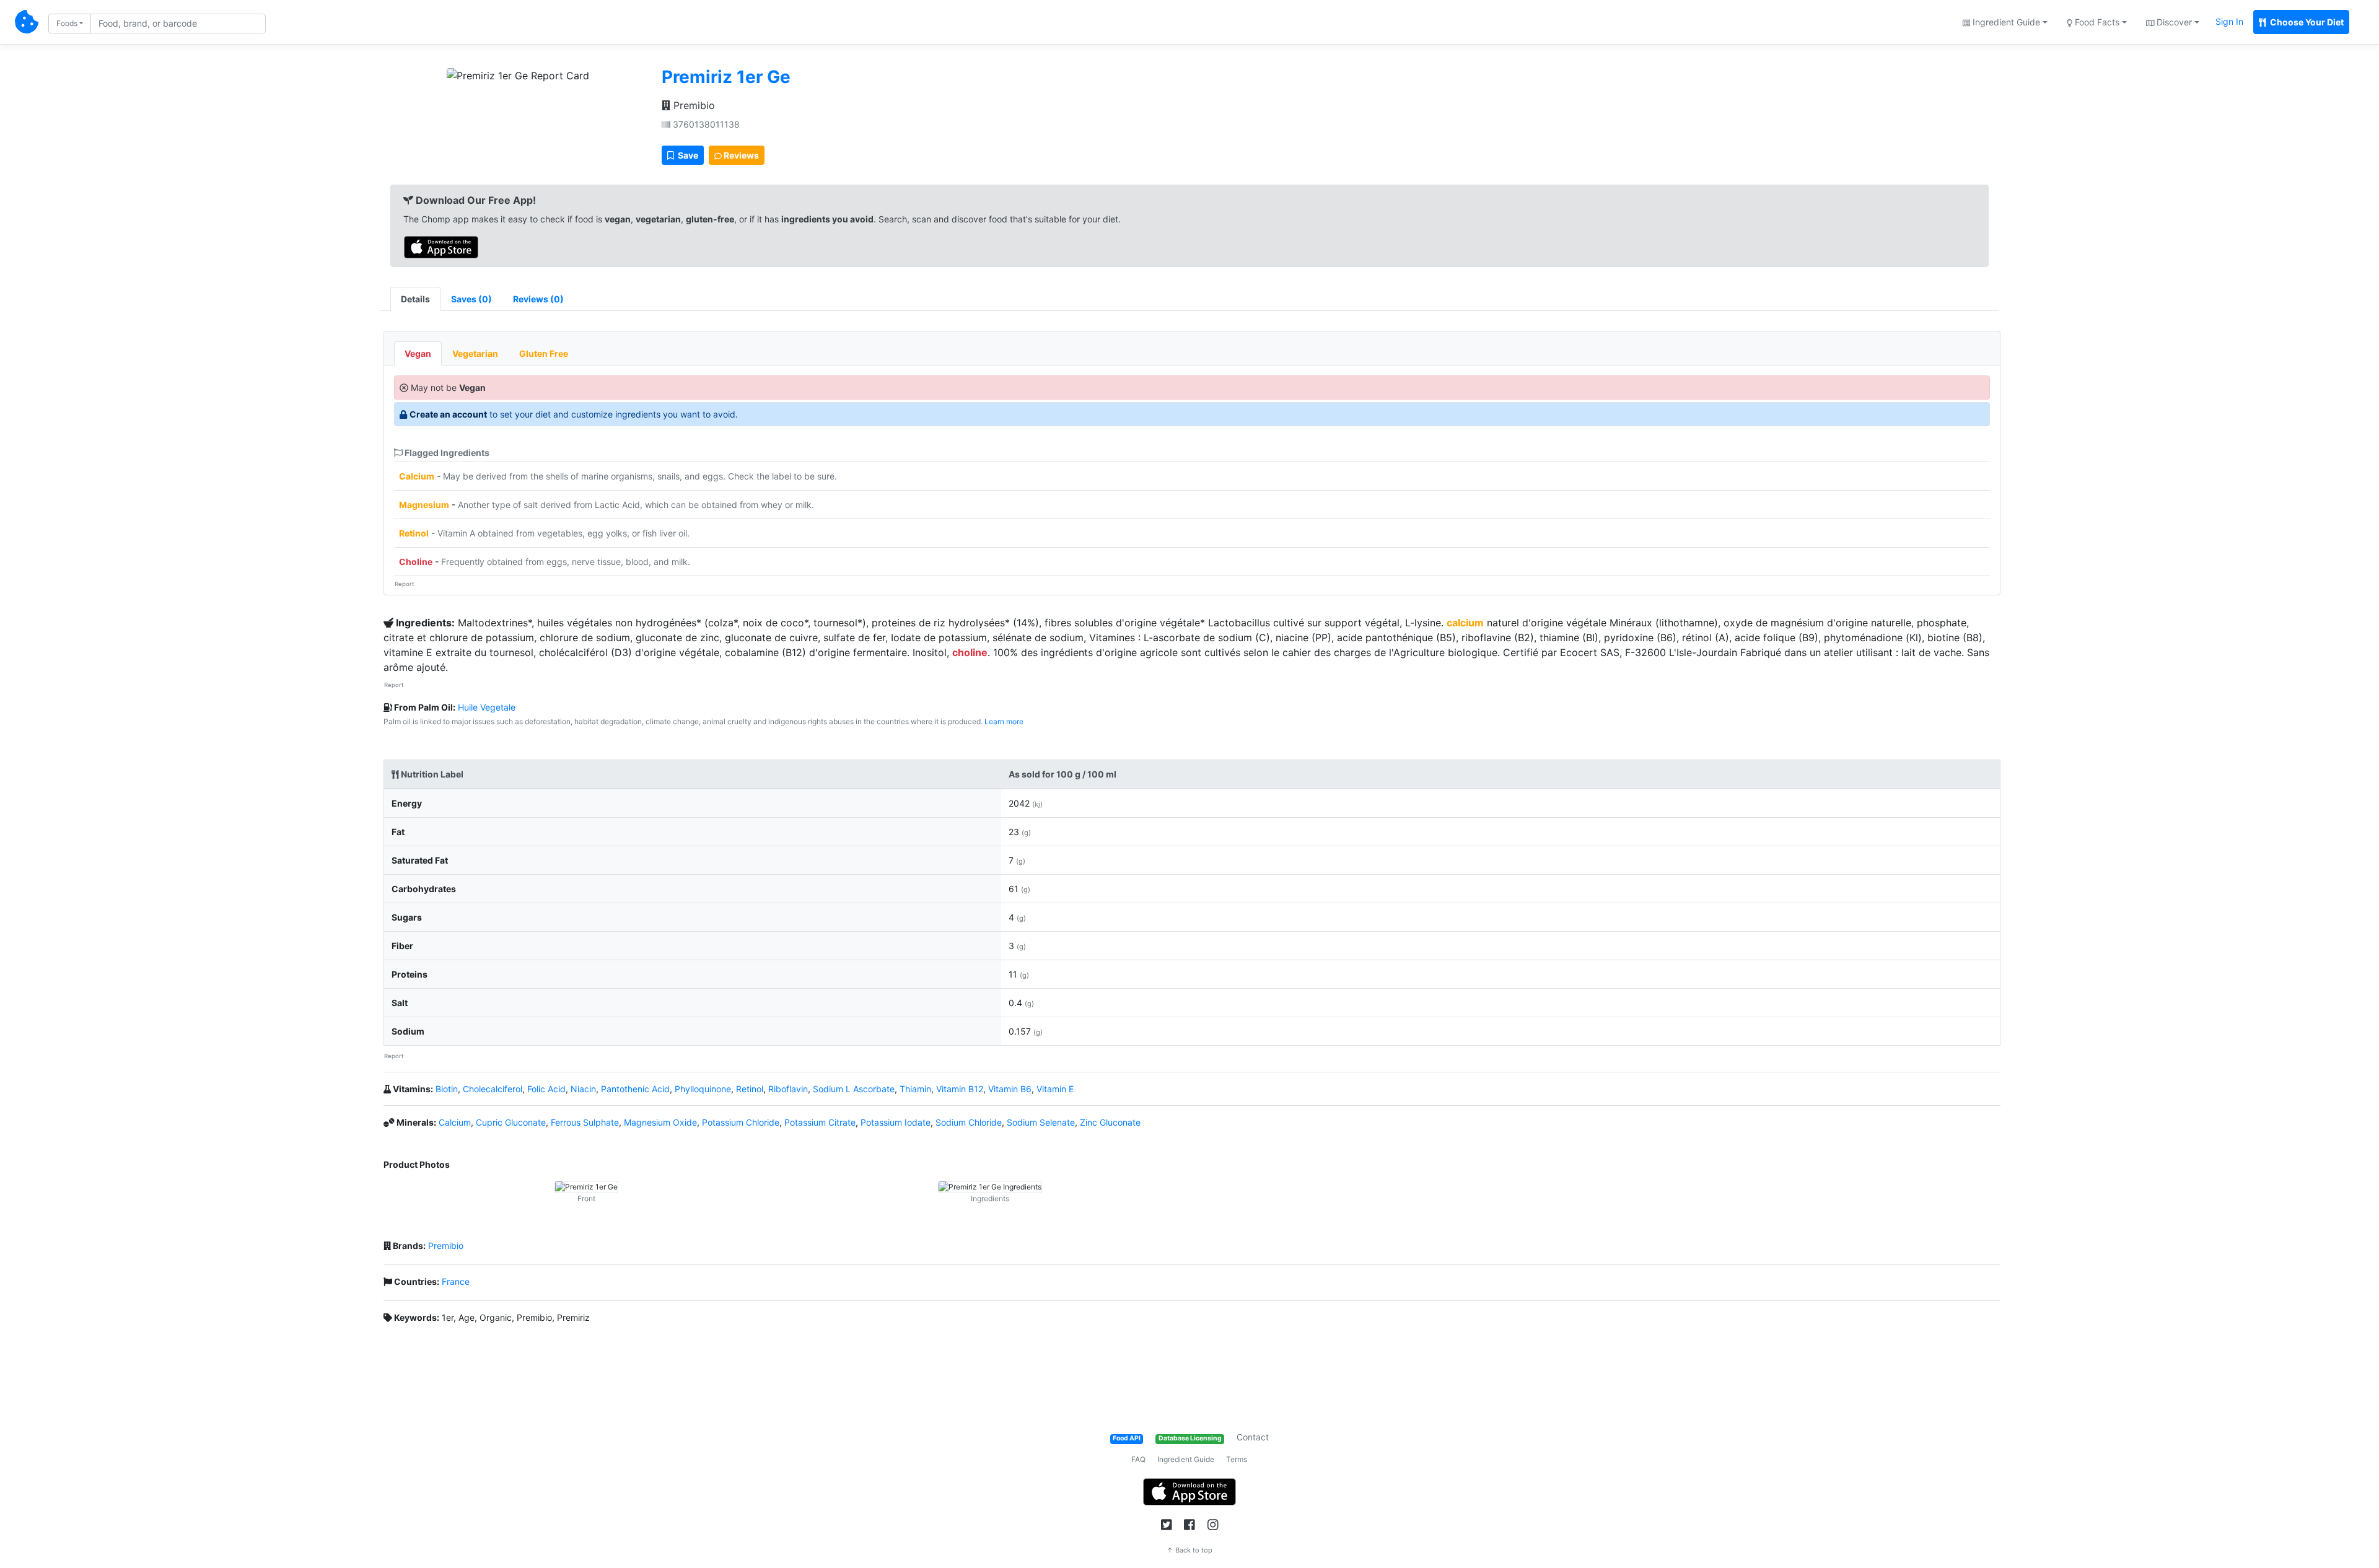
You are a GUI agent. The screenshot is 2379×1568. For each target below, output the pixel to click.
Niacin (583, 1089)
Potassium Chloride (741, 1122)
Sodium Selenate (1041, 1122)
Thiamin (915, 1089)
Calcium (417, 476)
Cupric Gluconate (511, 1122)
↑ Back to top (1189, 1550)
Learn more (1004, 721)
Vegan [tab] (418, 353)
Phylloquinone (703, 1089)
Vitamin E (1055, 1089)
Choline (416, 562)
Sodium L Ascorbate (854, 1089)
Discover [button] (2173, 22)
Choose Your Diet (2306, 22)
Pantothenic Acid (635, 1089)
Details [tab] (415, 299)
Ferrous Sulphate (585, 1122)
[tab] (471, 299)
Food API (1127, 1438)
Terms (1237, 1459)
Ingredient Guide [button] (2005, 22)
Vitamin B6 (1010, 1089)
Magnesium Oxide (660, 1122)
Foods (67, 23)
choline (970, 652)
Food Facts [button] (2096, 22)
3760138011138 (705, 124)
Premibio (693, 105)
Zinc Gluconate (1110, 1122)
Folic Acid (546, 1089)
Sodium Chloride (969, 1122)
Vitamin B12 (960, 1089)
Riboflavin (788, 1089)
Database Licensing (1190, 1438)
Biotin (447, 1089)
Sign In (2229, 21)
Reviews (740, 155)
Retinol (414, 533)
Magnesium (424, 505)
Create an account (448, 414)
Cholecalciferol (493, 1089)
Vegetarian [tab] (475, 353)
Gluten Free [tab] (544, 353)
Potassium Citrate (820, 1122)
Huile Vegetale (487, 707)
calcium (1465, 623)
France (456, 1281)
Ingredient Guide (1186, 1459)
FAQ (1138, 1459)
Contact (1253, 1437)
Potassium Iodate (896, 1122)
